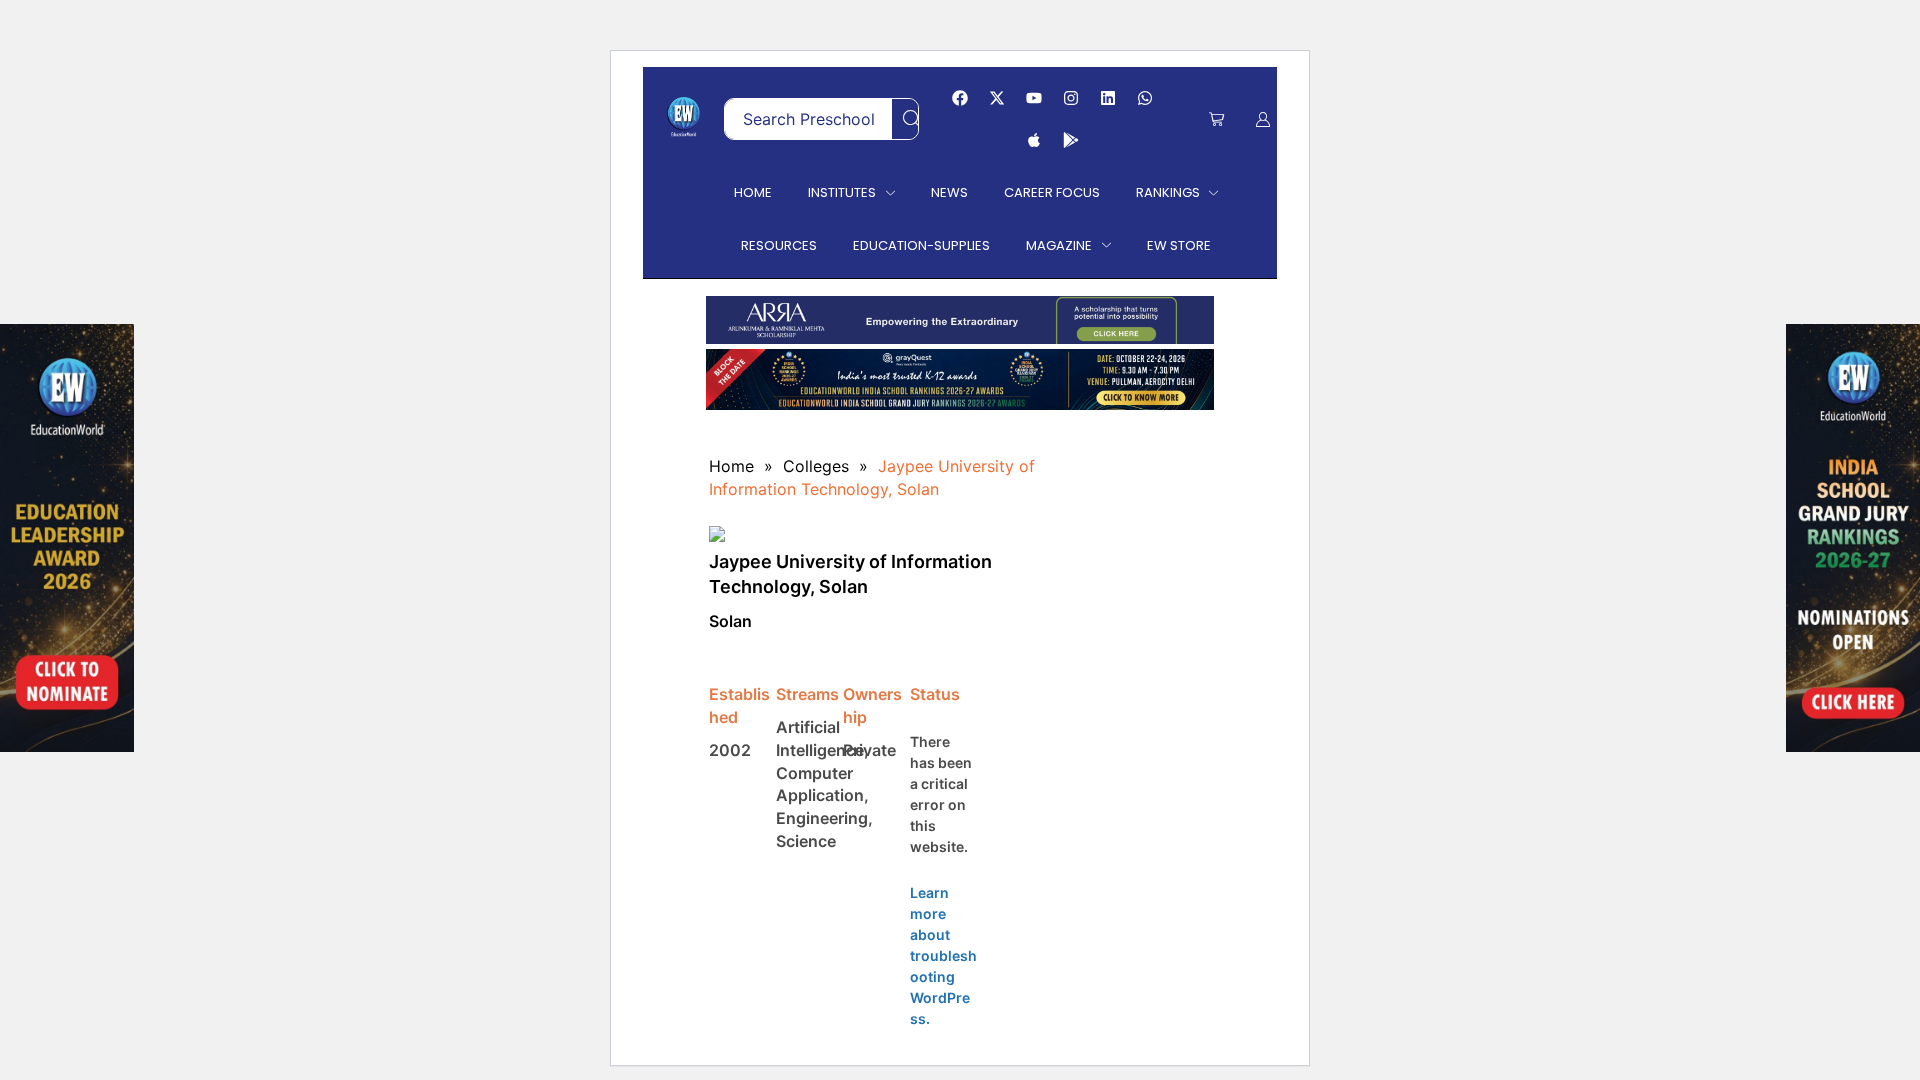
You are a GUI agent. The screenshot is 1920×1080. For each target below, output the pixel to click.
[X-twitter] (997, 98)
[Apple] (1034, 140)
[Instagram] (1071, 98)
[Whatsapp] (1145, 98)
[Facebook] (960, 98)
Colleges (816, 466)
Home (731, 466)
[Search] (912, 119)
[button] (1216, 119)
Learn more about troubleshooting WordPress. (943, 955)
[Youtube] (1034, 98)
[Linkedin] (1108, 98)
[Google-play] (1071, 140)
